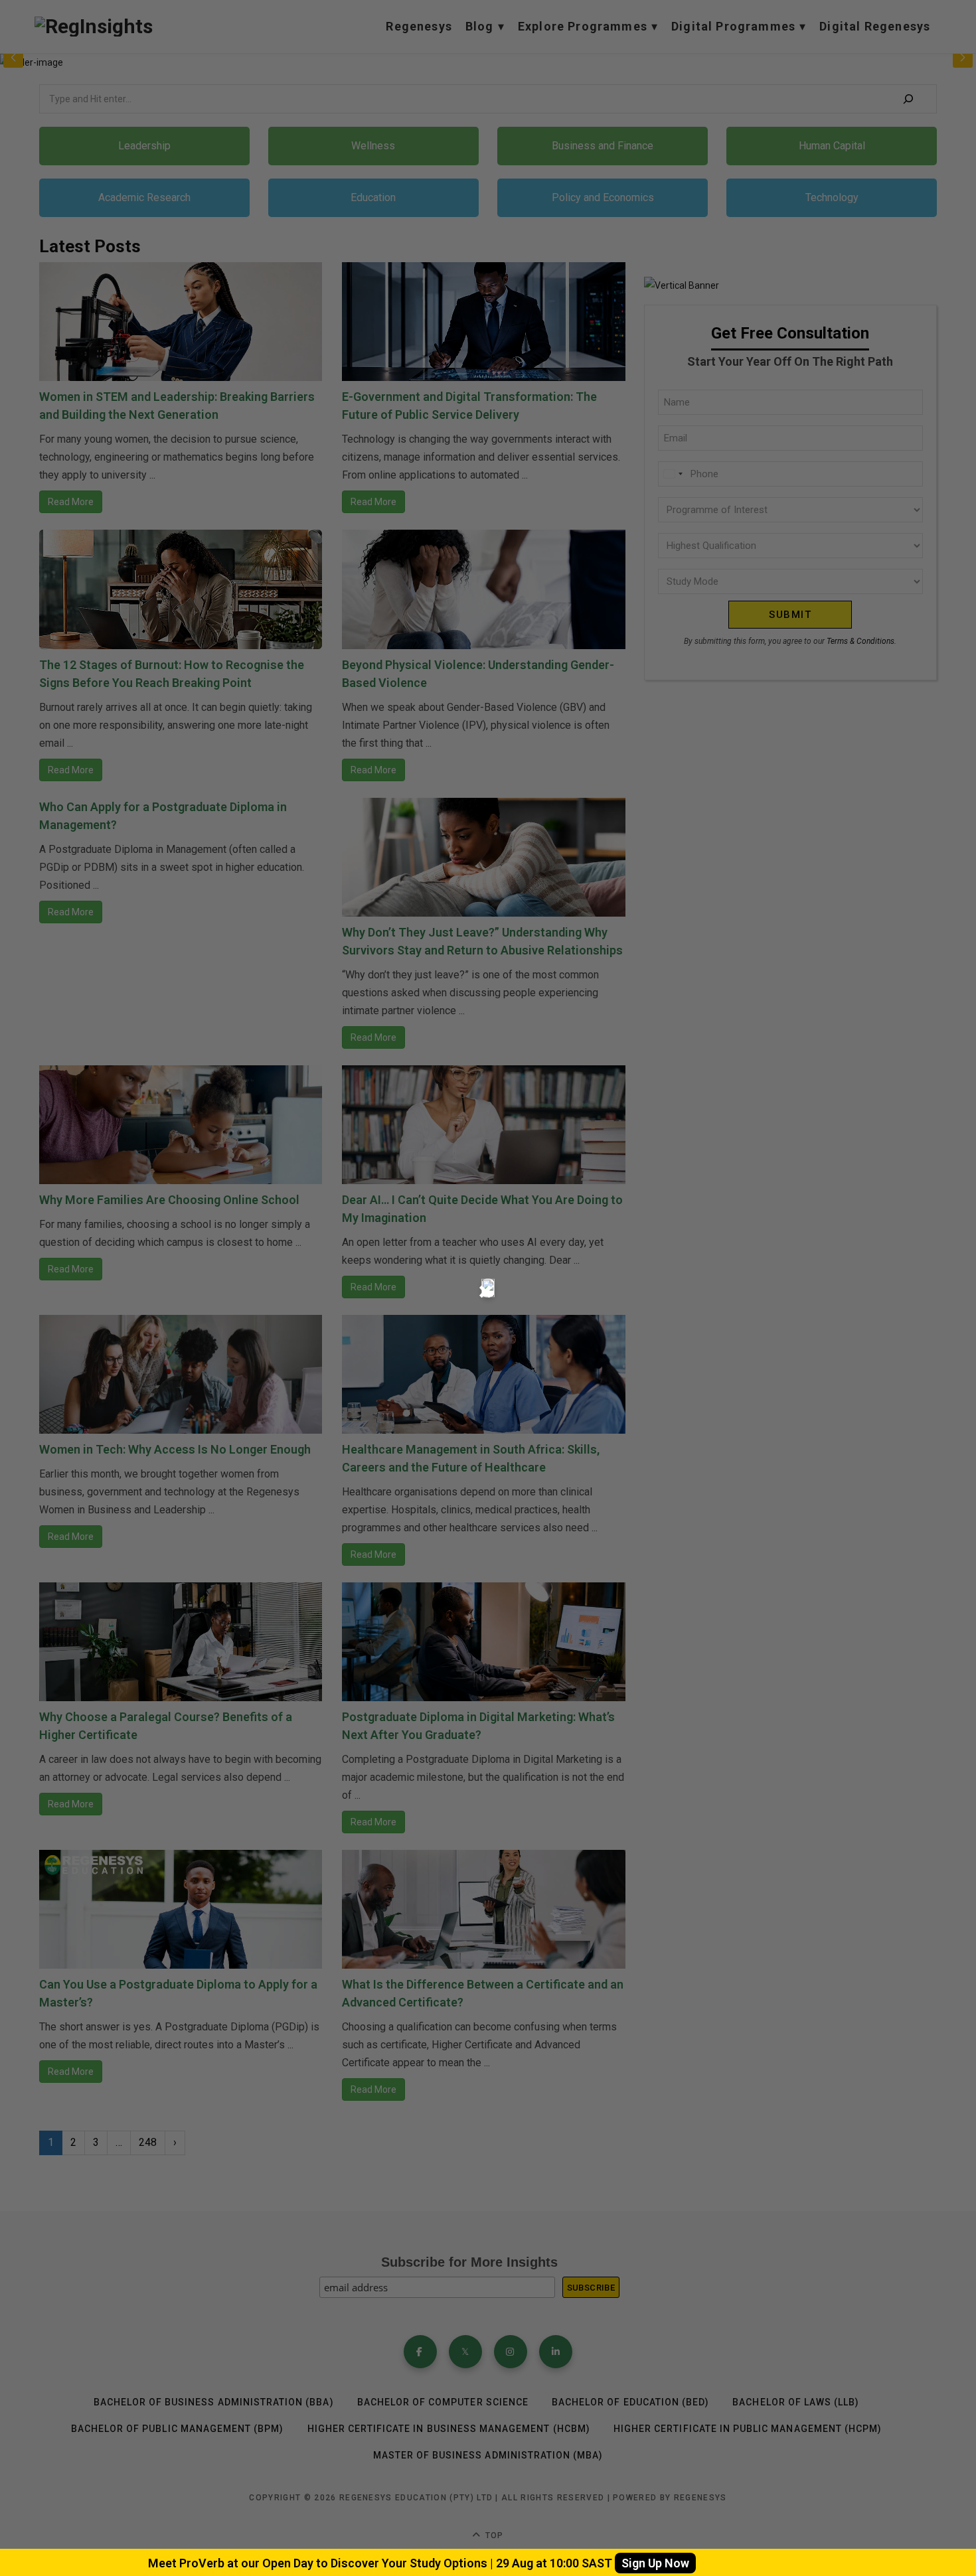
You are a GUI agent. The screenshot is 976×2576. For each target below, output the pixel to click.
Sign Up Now (655, 2563)
